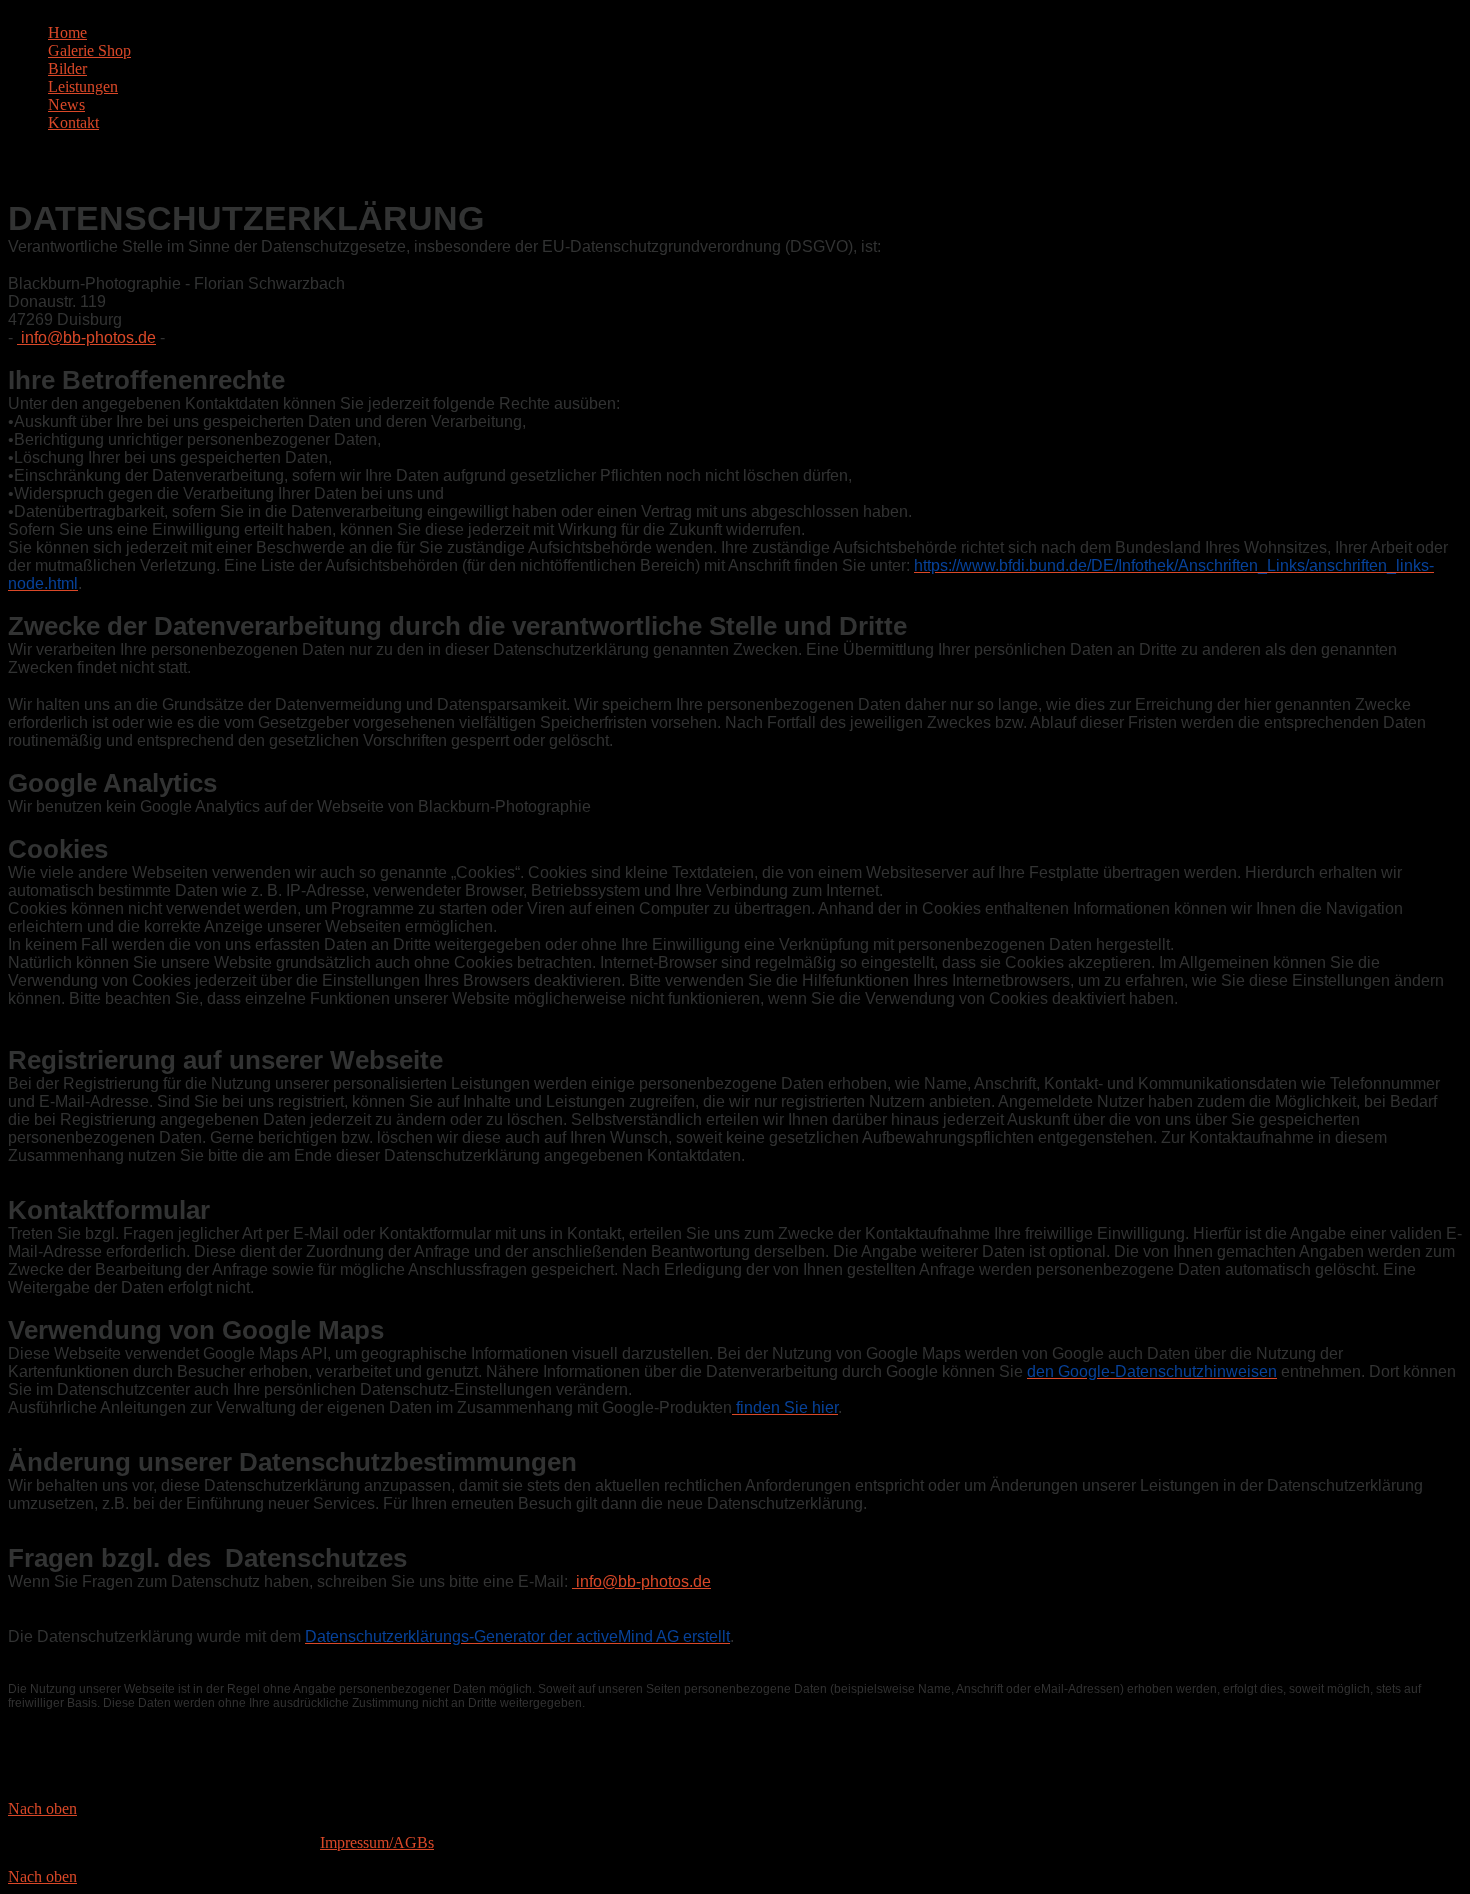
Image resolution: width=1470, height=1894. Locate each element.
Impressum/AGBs (377, 1842)
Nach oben (42, 1808)
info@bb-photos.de (88, 337)
